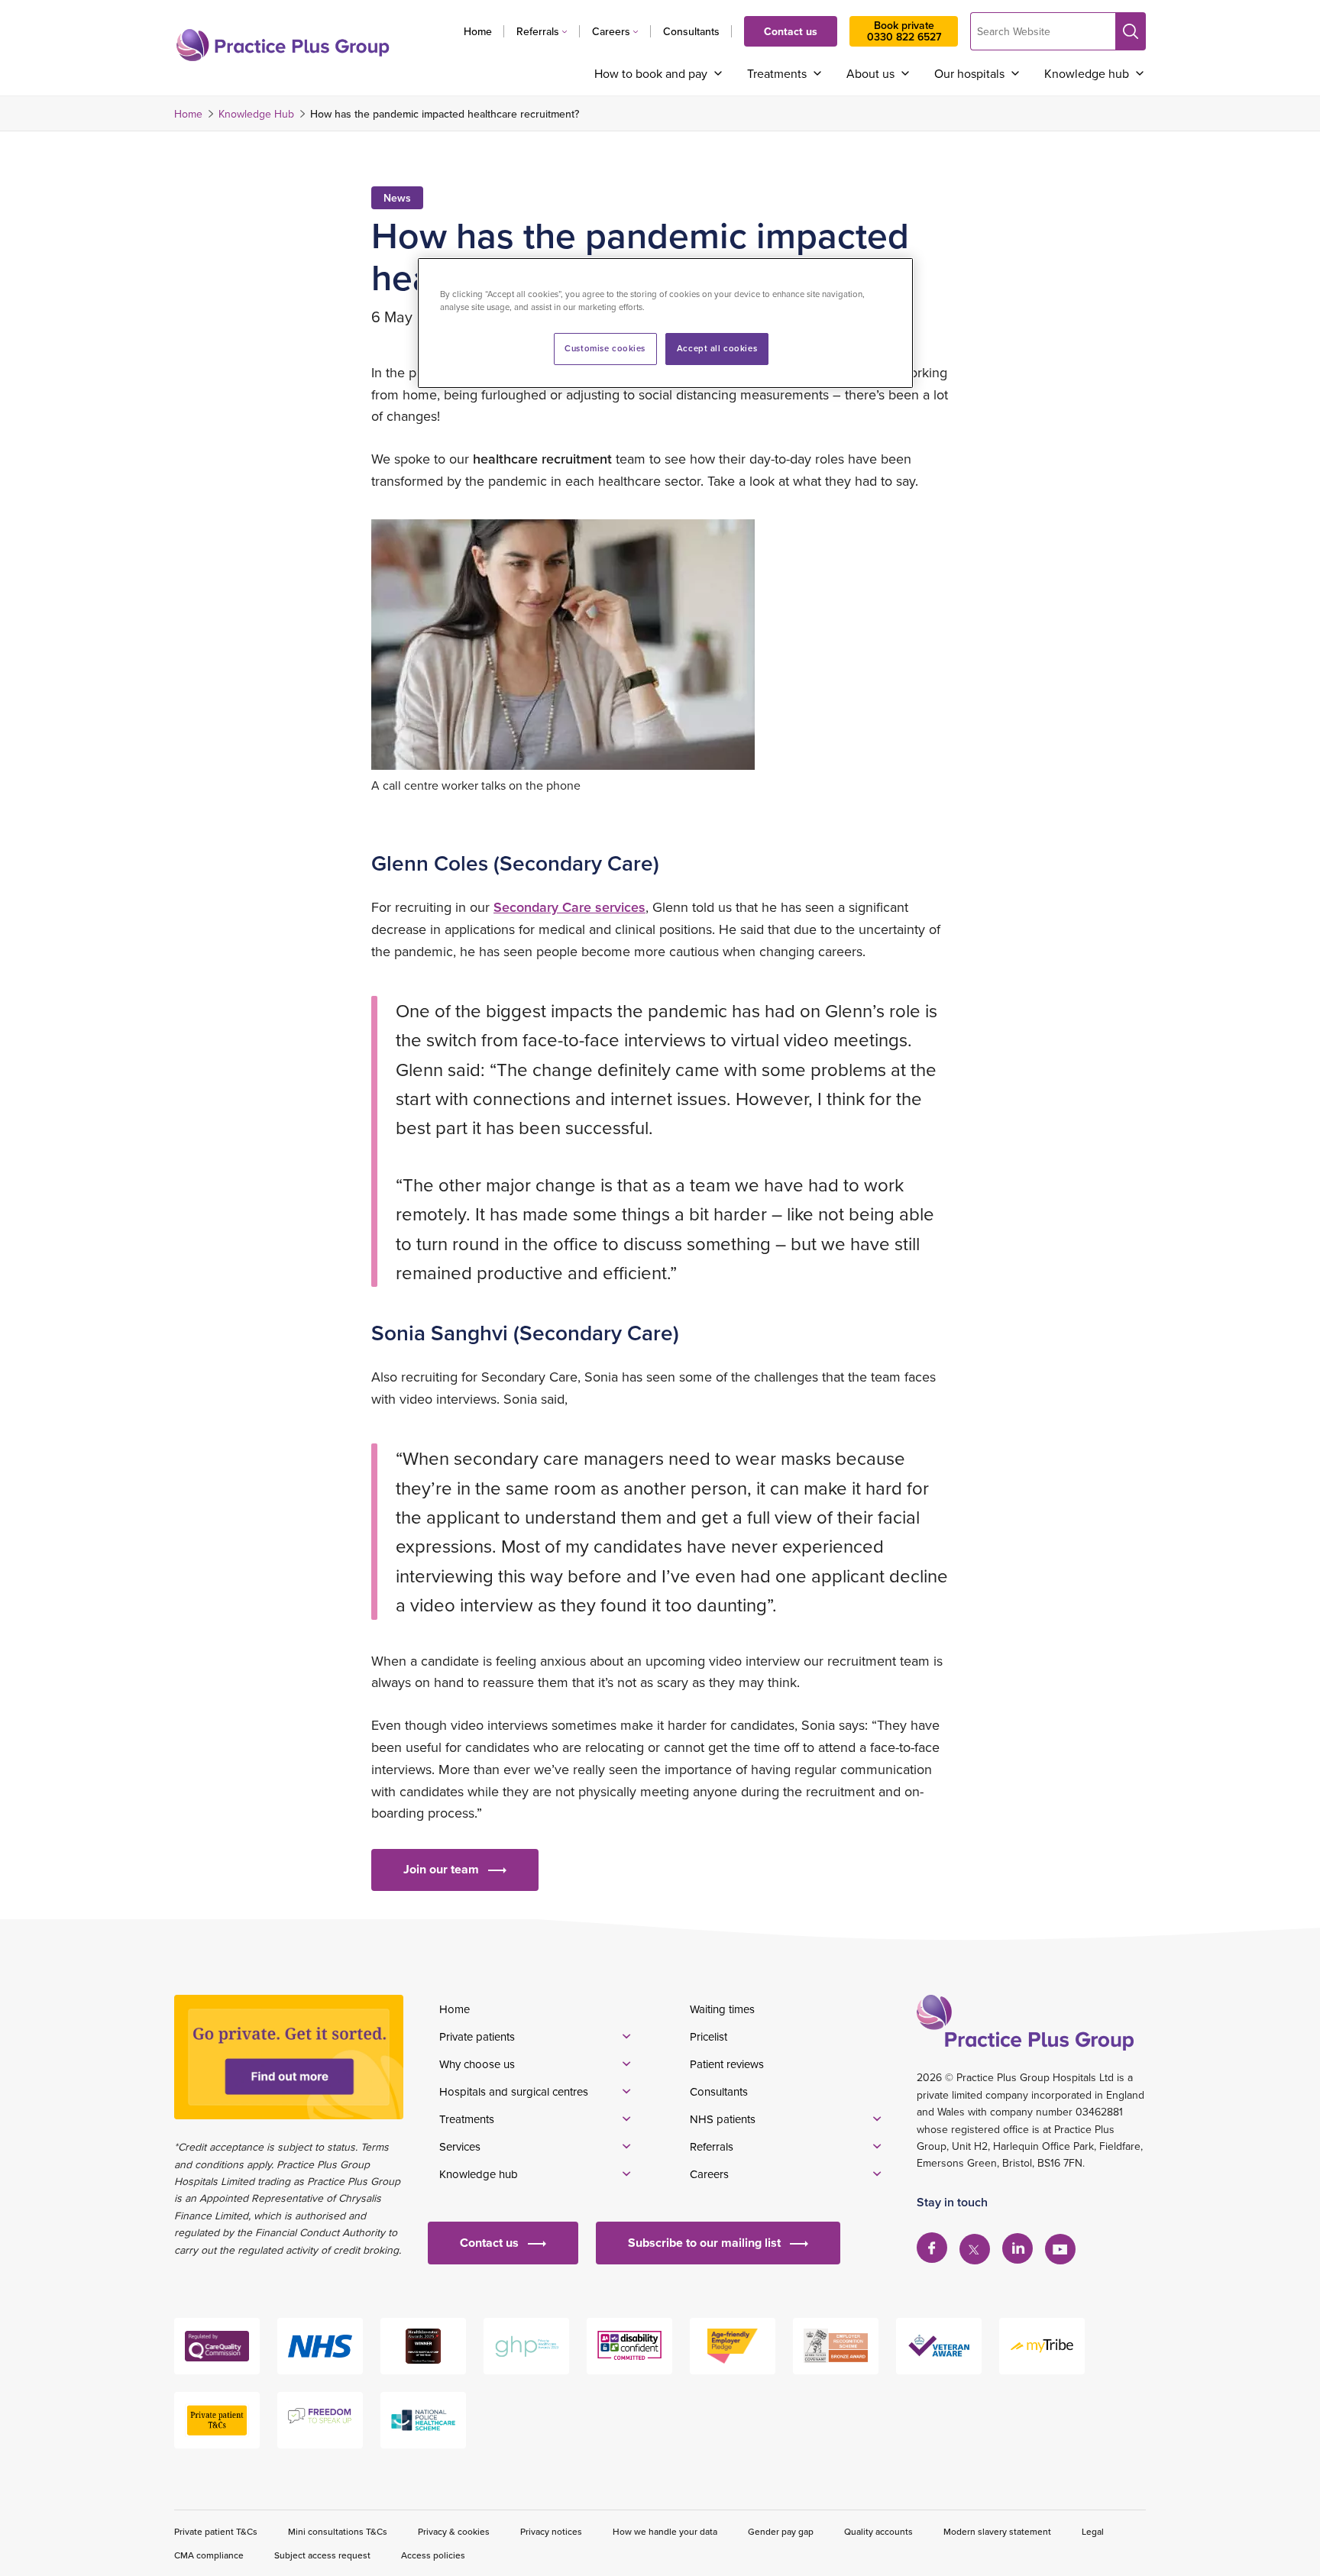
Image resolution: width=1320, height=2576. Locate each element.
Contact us (791, 31)
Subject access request (322, 2555)
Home (478, 31)
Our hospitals (969, 73)
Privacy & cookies (454, 2531)
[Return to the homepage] (283, 45)
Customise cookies (605, 348)
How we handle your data (665, 2531)
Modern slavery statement (997, 2531)
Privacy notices (551, 2531)
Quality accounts (878, 2531)
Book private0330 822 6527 (904, 31)
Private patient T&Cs (216, 2531)
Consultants (691, 31)
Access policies (433, 2555)
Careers (611, 31)
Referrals (538, 31)
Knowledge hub (1087, 73)
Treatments (777, 73)
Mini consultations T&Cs (338, 2531)
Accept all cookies (717, 348)
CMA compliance (209, 2555)
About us (870, 73)
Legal (1093, 2531)
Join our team (441, 1869)
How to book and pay (651, 73)
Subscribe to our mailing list (704, 2243)
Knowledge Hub (256, 114)
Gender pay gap (781, 2531)
